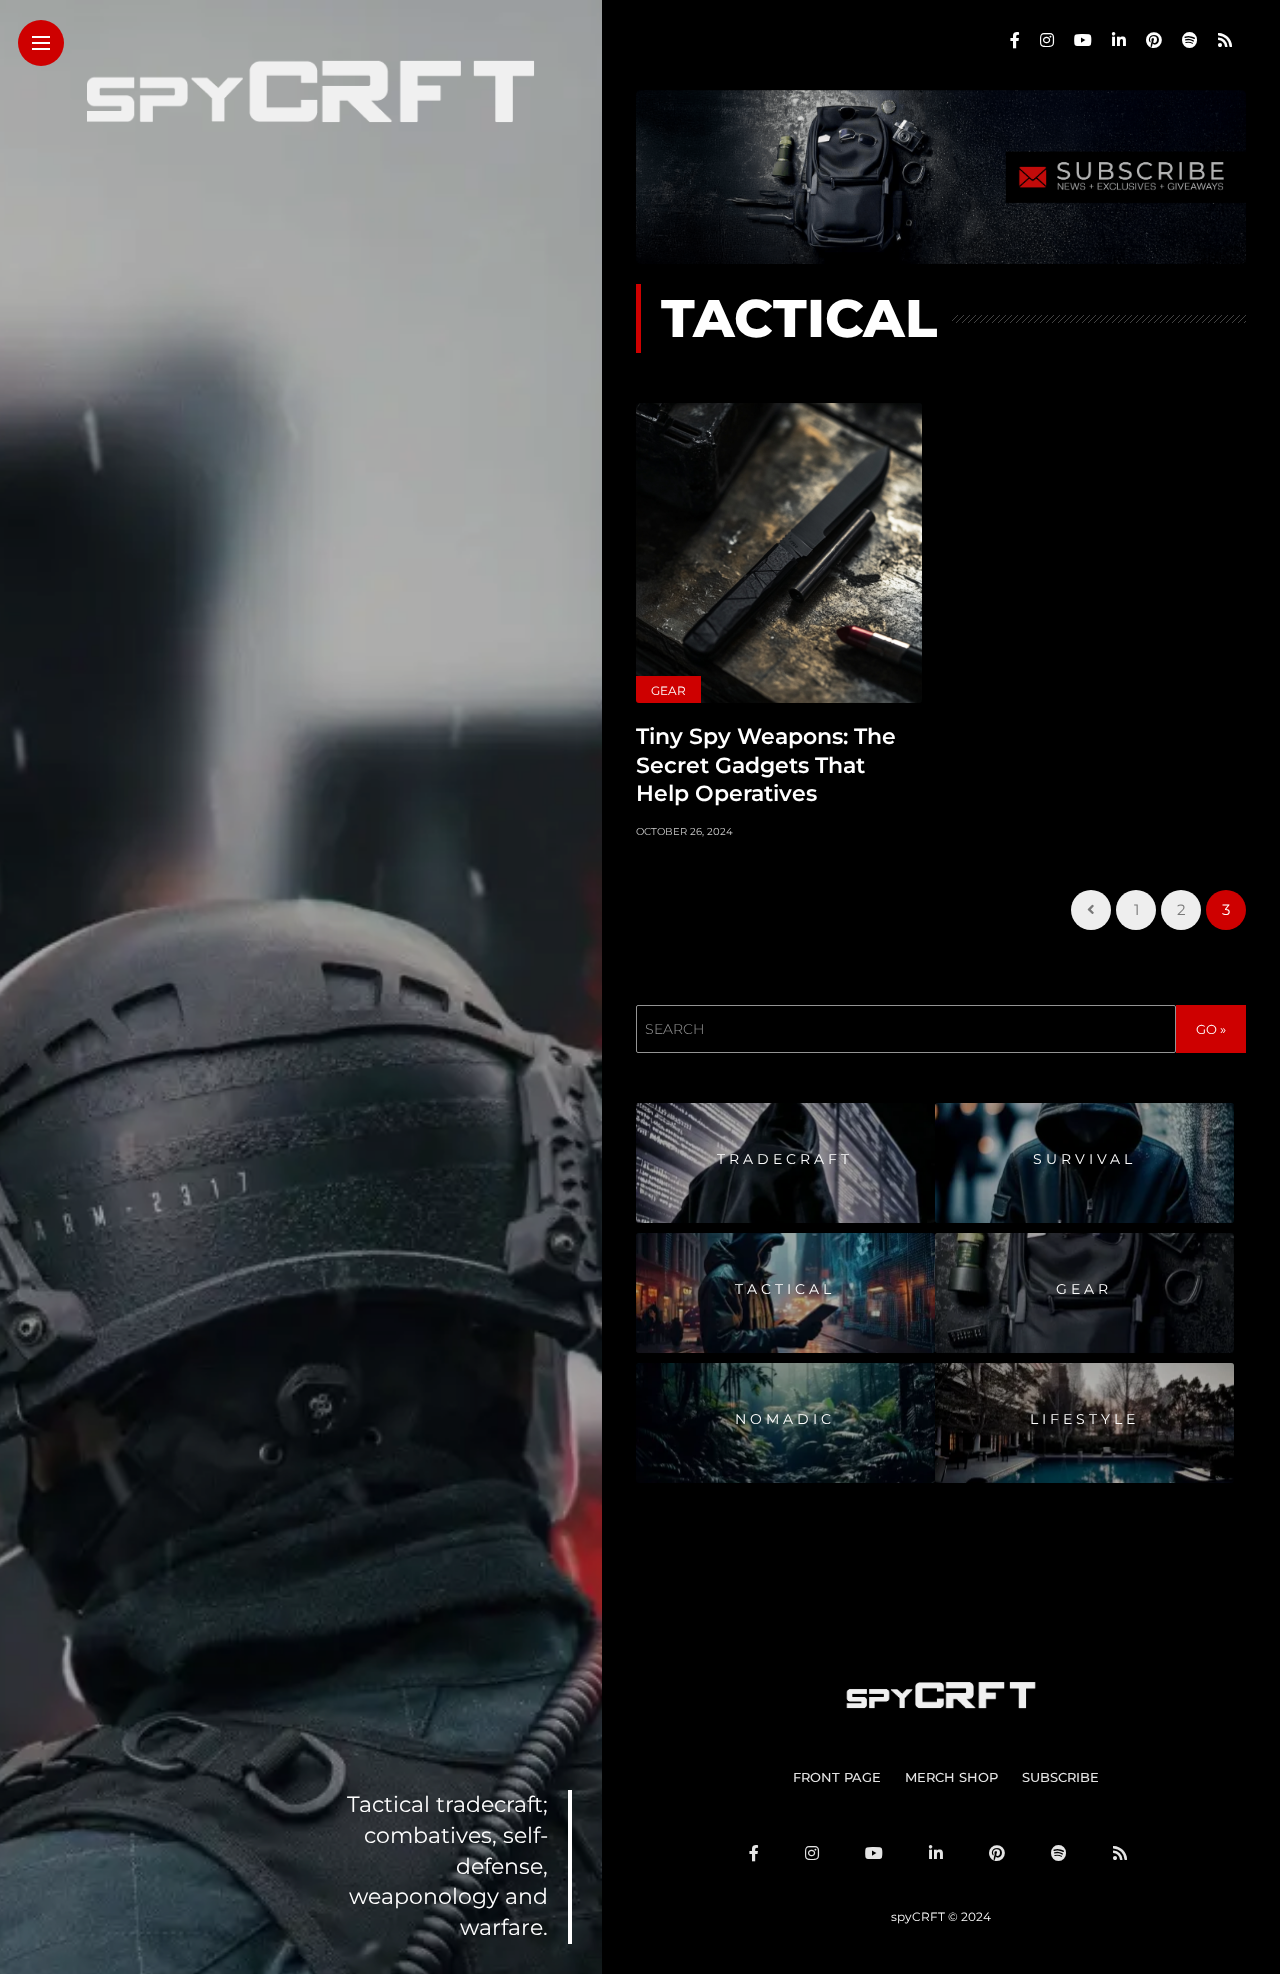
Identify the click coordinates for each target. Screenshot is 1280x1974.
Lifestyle (1084, 1419)
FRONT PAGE (837, 1777)
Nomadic (785, 1419)
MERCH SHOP (951, 1777)
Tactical (785, 1289)
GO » (1211, 1029)
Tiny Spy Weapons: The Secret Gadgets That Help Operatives (766, 765)
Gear (668, 690)
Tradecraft (785, 1159)
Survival (1084, 1159)
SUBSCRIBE (1060, 1777)
